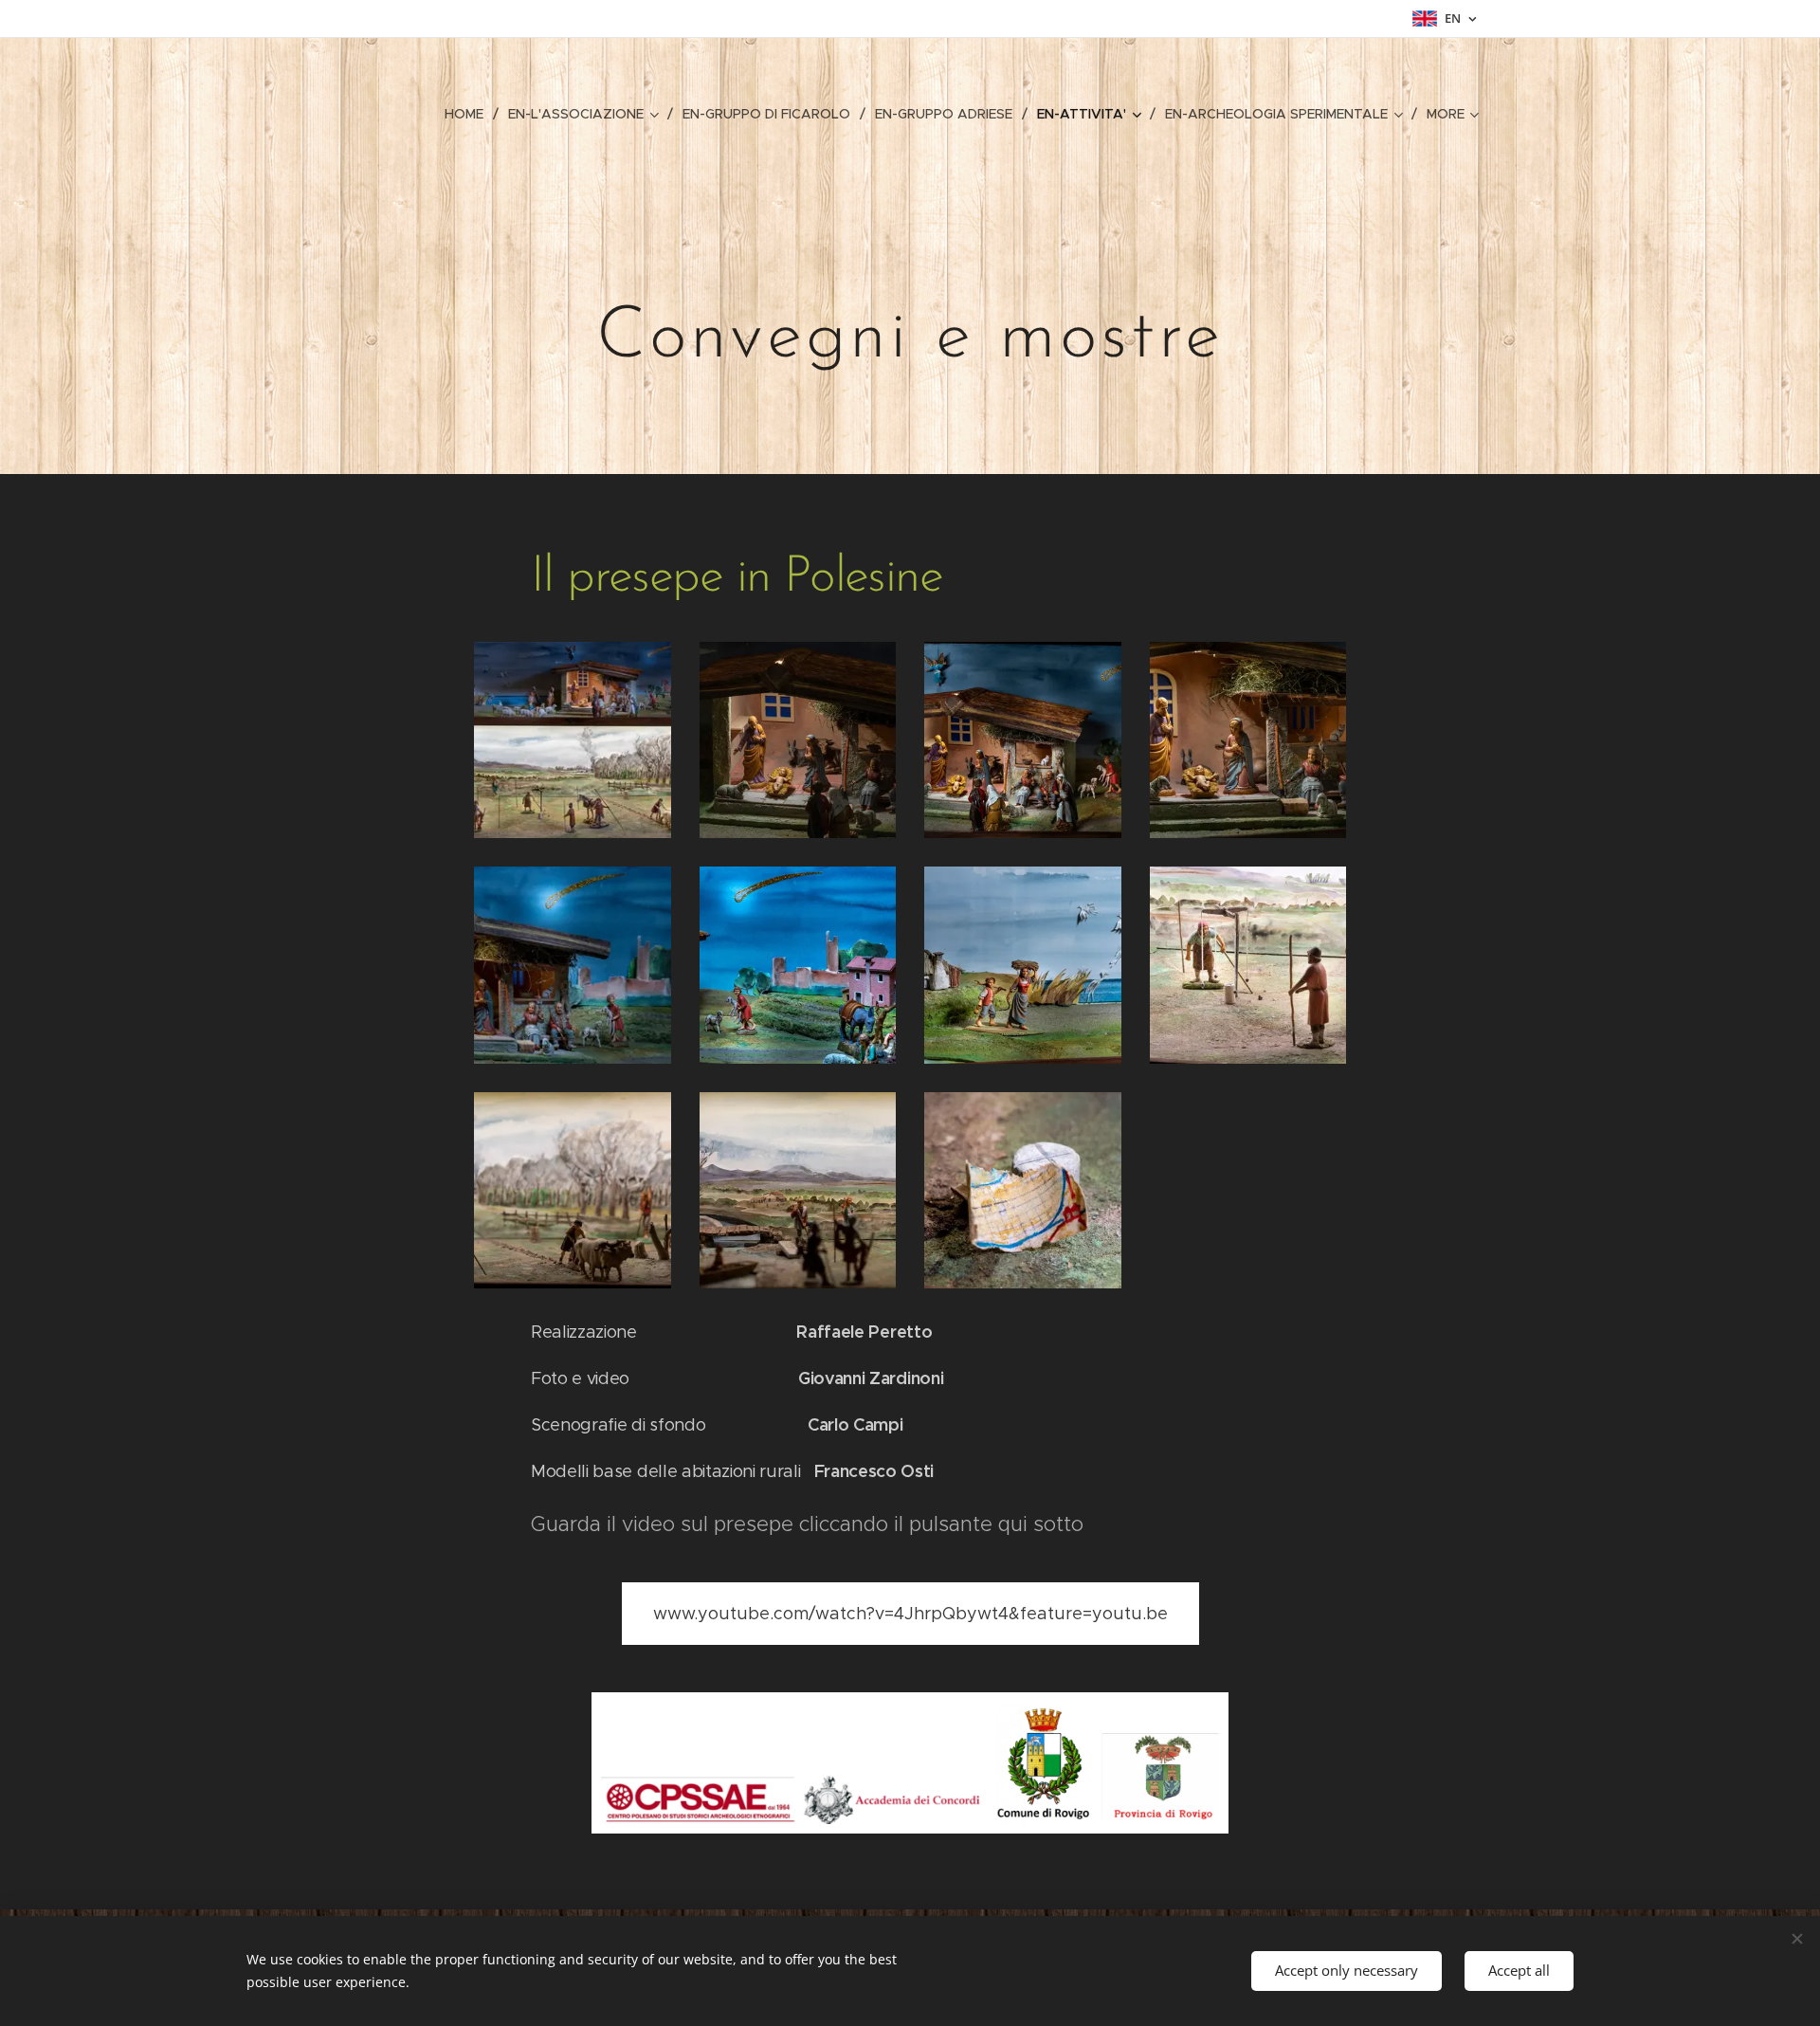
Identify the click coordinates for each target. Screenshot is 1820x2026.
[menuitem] (469, 114)
